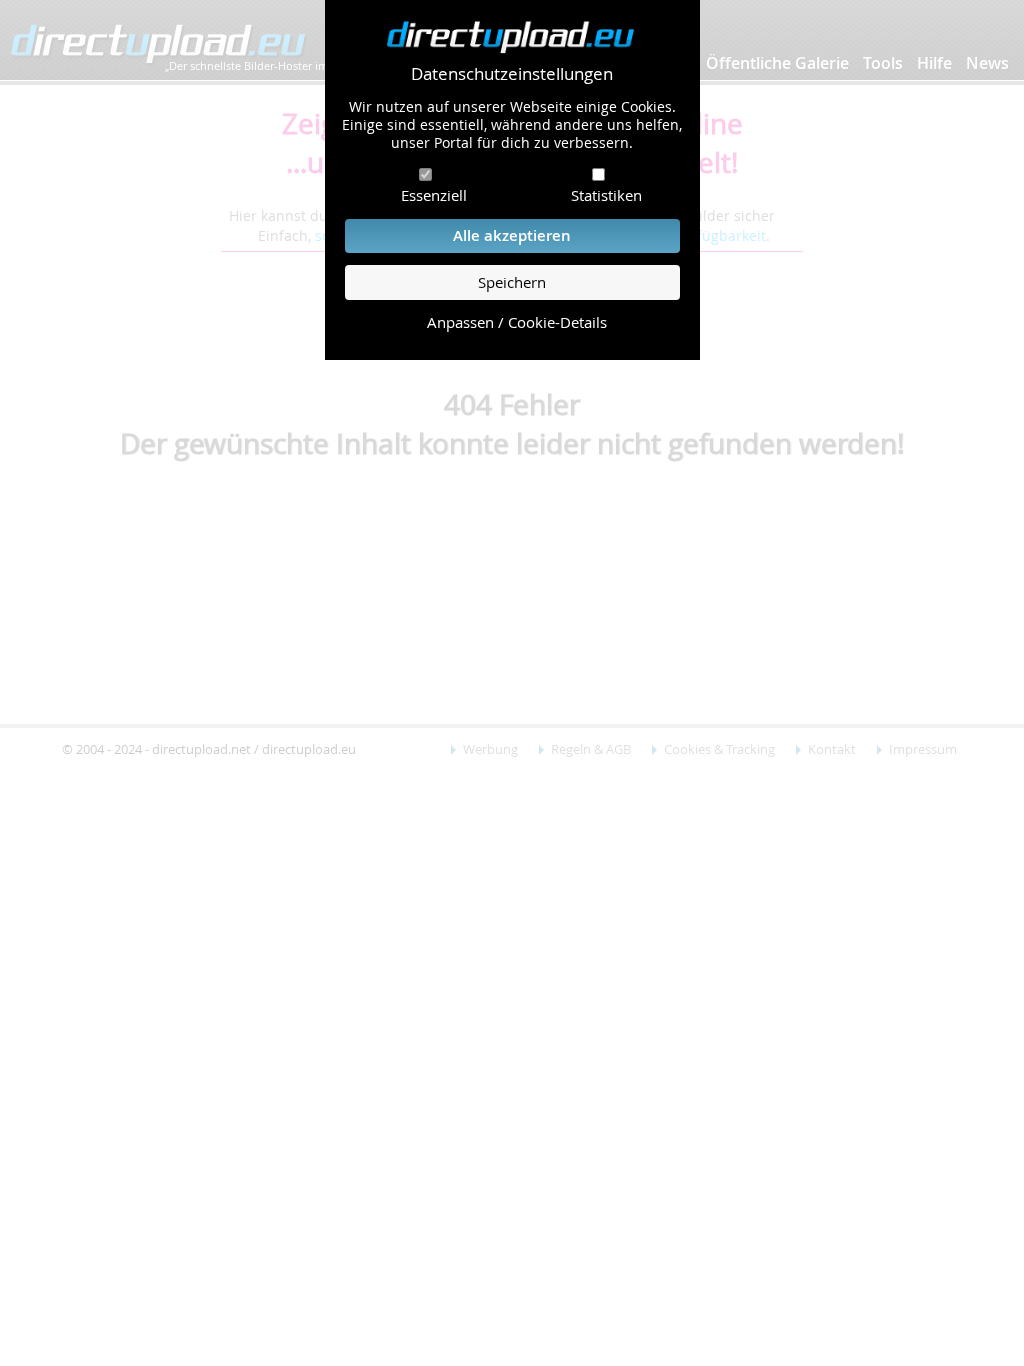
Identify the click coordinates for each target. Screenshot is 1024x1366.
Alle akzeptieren (512, 235)
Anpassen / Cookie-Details (517, 322)
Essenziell (434, 195)
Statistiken (606, 195)
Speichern (512, 282)
